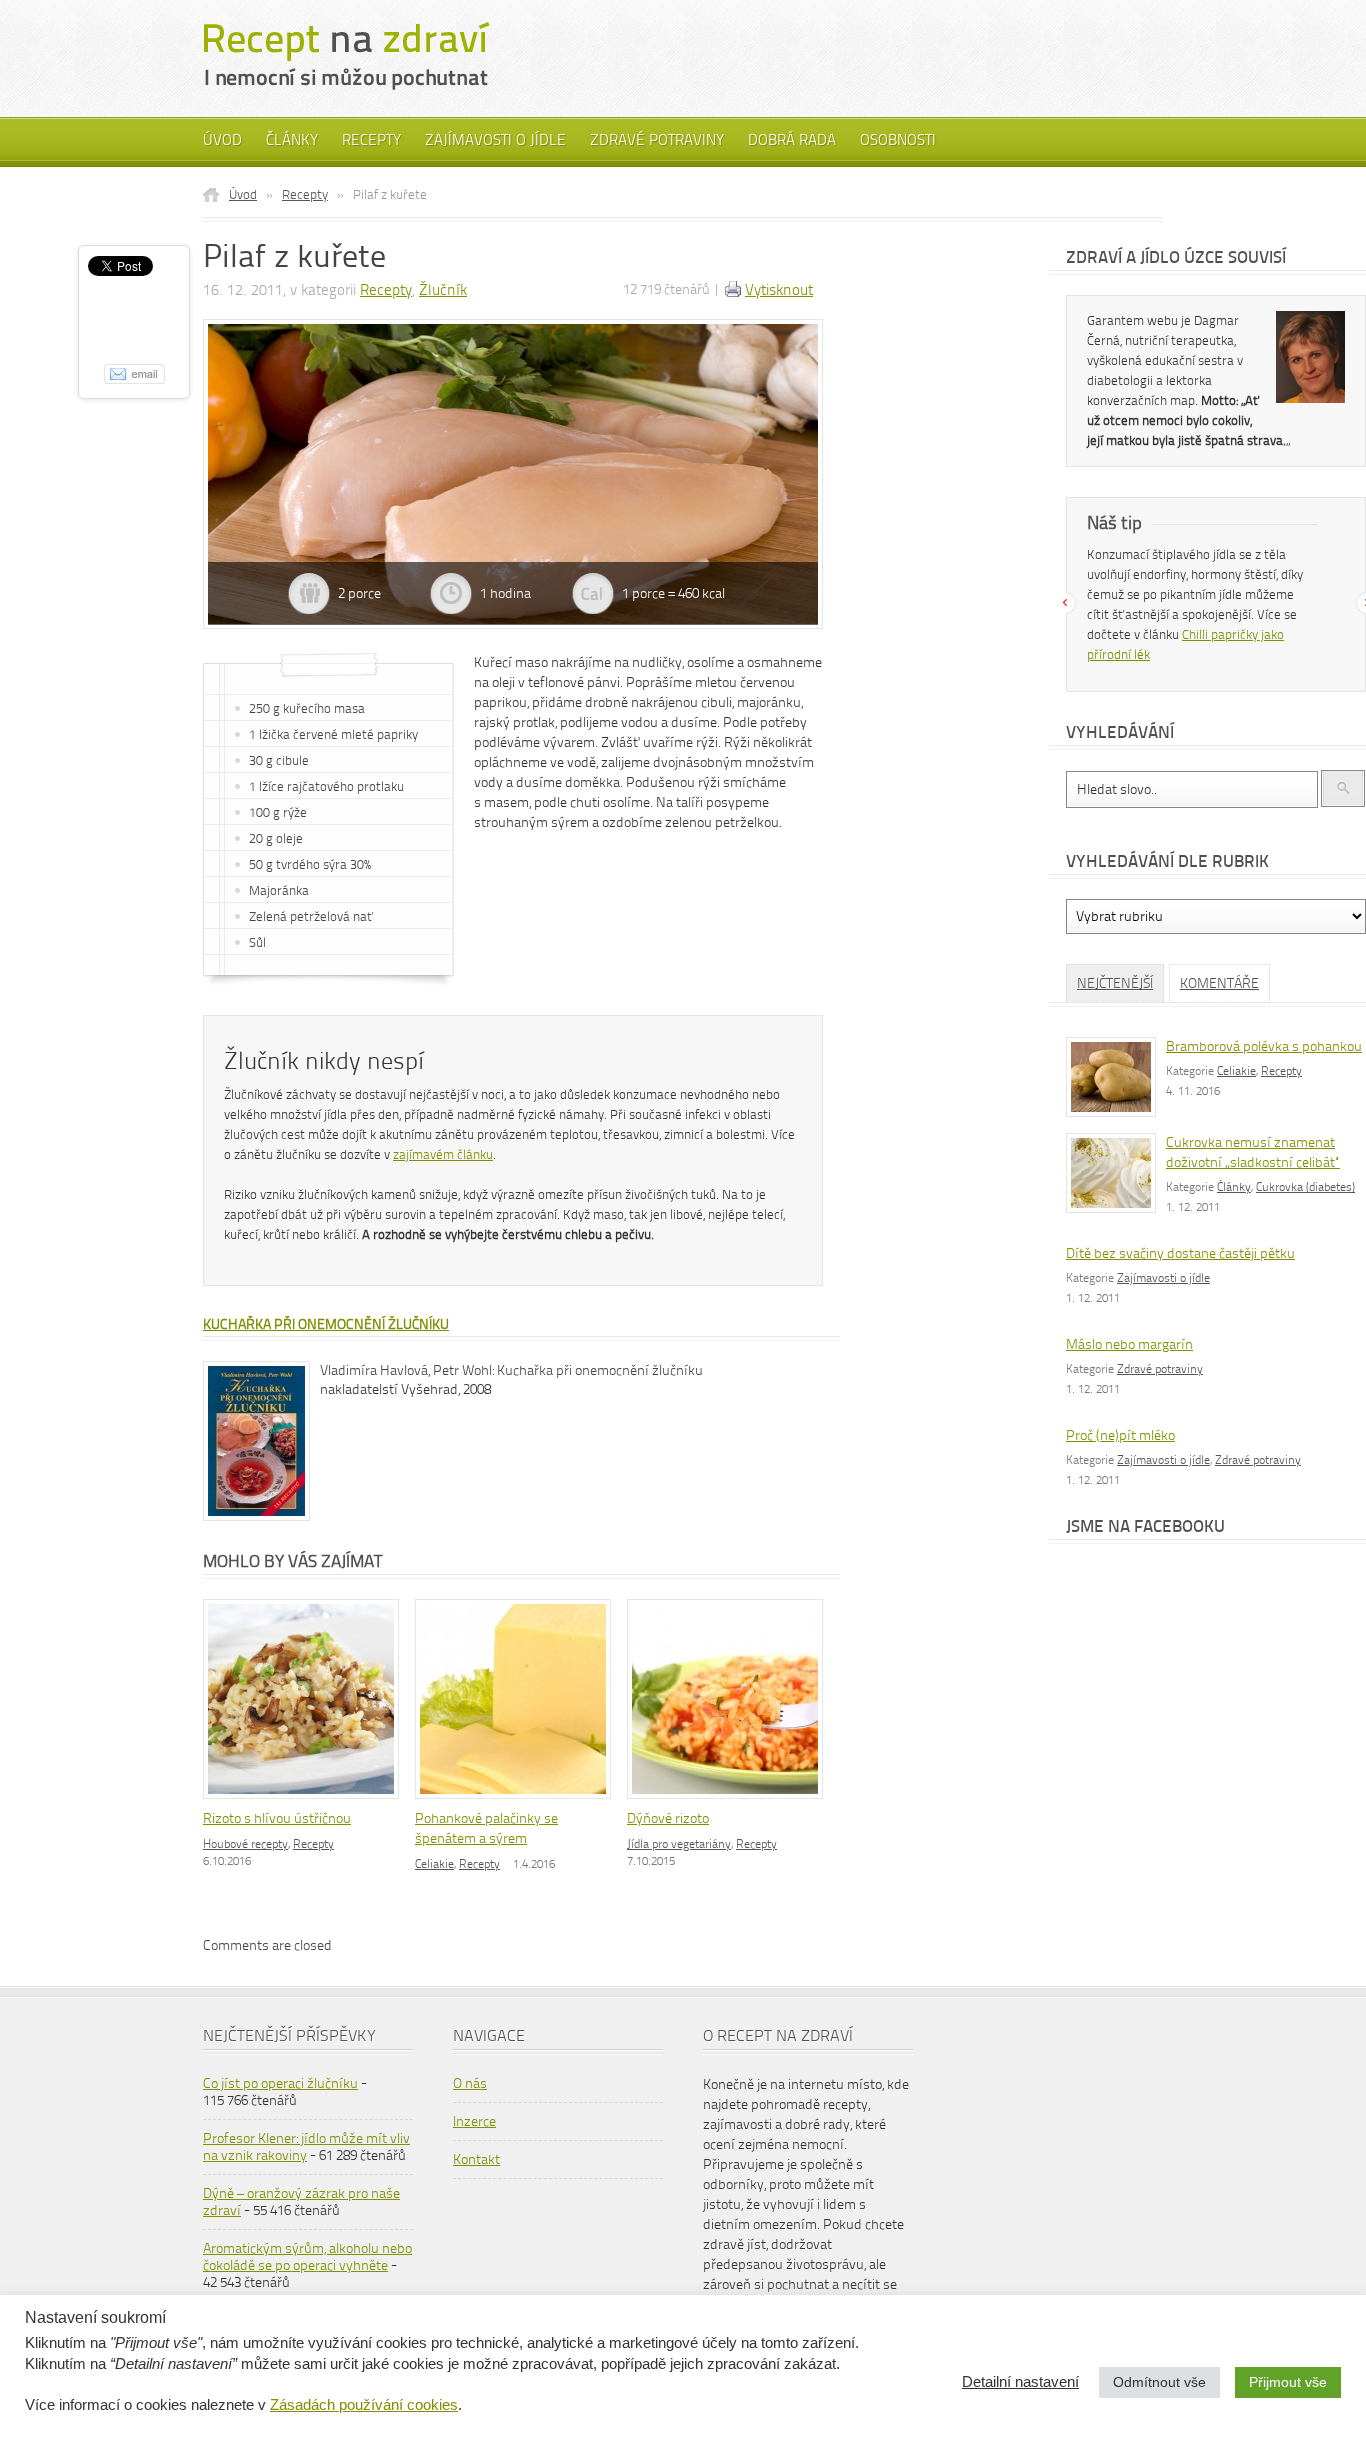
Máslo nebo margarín (1129, 1344)
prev (1065, 603)
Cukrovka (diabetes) (1305, 1187)
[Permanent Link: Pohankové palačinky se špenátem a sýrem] (518, 1800)
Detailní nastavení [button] (1020, 2382)
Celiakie (434, 1864)
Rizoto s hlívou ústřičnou (277, 1818)
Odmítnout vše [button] (1159, 2382)
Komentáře (1219, 983)
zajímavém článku (443, 1154)
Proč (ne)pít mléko (1120, 1435)
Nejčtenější (1115, 983)
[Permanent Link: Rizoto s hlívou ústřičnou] (306, 1800)
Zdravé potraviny (657, 140)
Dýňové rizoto (668, 1818)
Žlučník (443, 290)
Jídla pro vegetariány (679, 1844)
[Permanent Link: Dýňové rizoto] (730, 1800)
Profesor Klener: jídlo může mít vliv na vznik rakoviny (306, 2147)
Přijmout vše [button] (1288, 2382)
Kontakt (476, 2159)
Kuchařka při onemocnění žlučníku (326, 1324)
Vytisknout (779, 290)
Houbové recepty (245, 1844)
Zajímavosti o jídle (495, 140)
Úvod (222, 140)
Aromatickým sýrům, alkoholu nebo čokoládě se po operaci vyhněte (307, 2257)
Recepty (371, 140)
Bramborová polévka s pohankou (1264, 1046)
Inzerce (474, 2121)
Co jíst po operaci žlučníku (280, 2083)
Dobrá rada (792, 140)
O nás (470, 2083)
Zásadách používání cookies (364, 2405)
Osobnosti (898, 140)
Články (292, 140)
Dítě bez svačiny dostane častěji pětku (1180, 1253)
